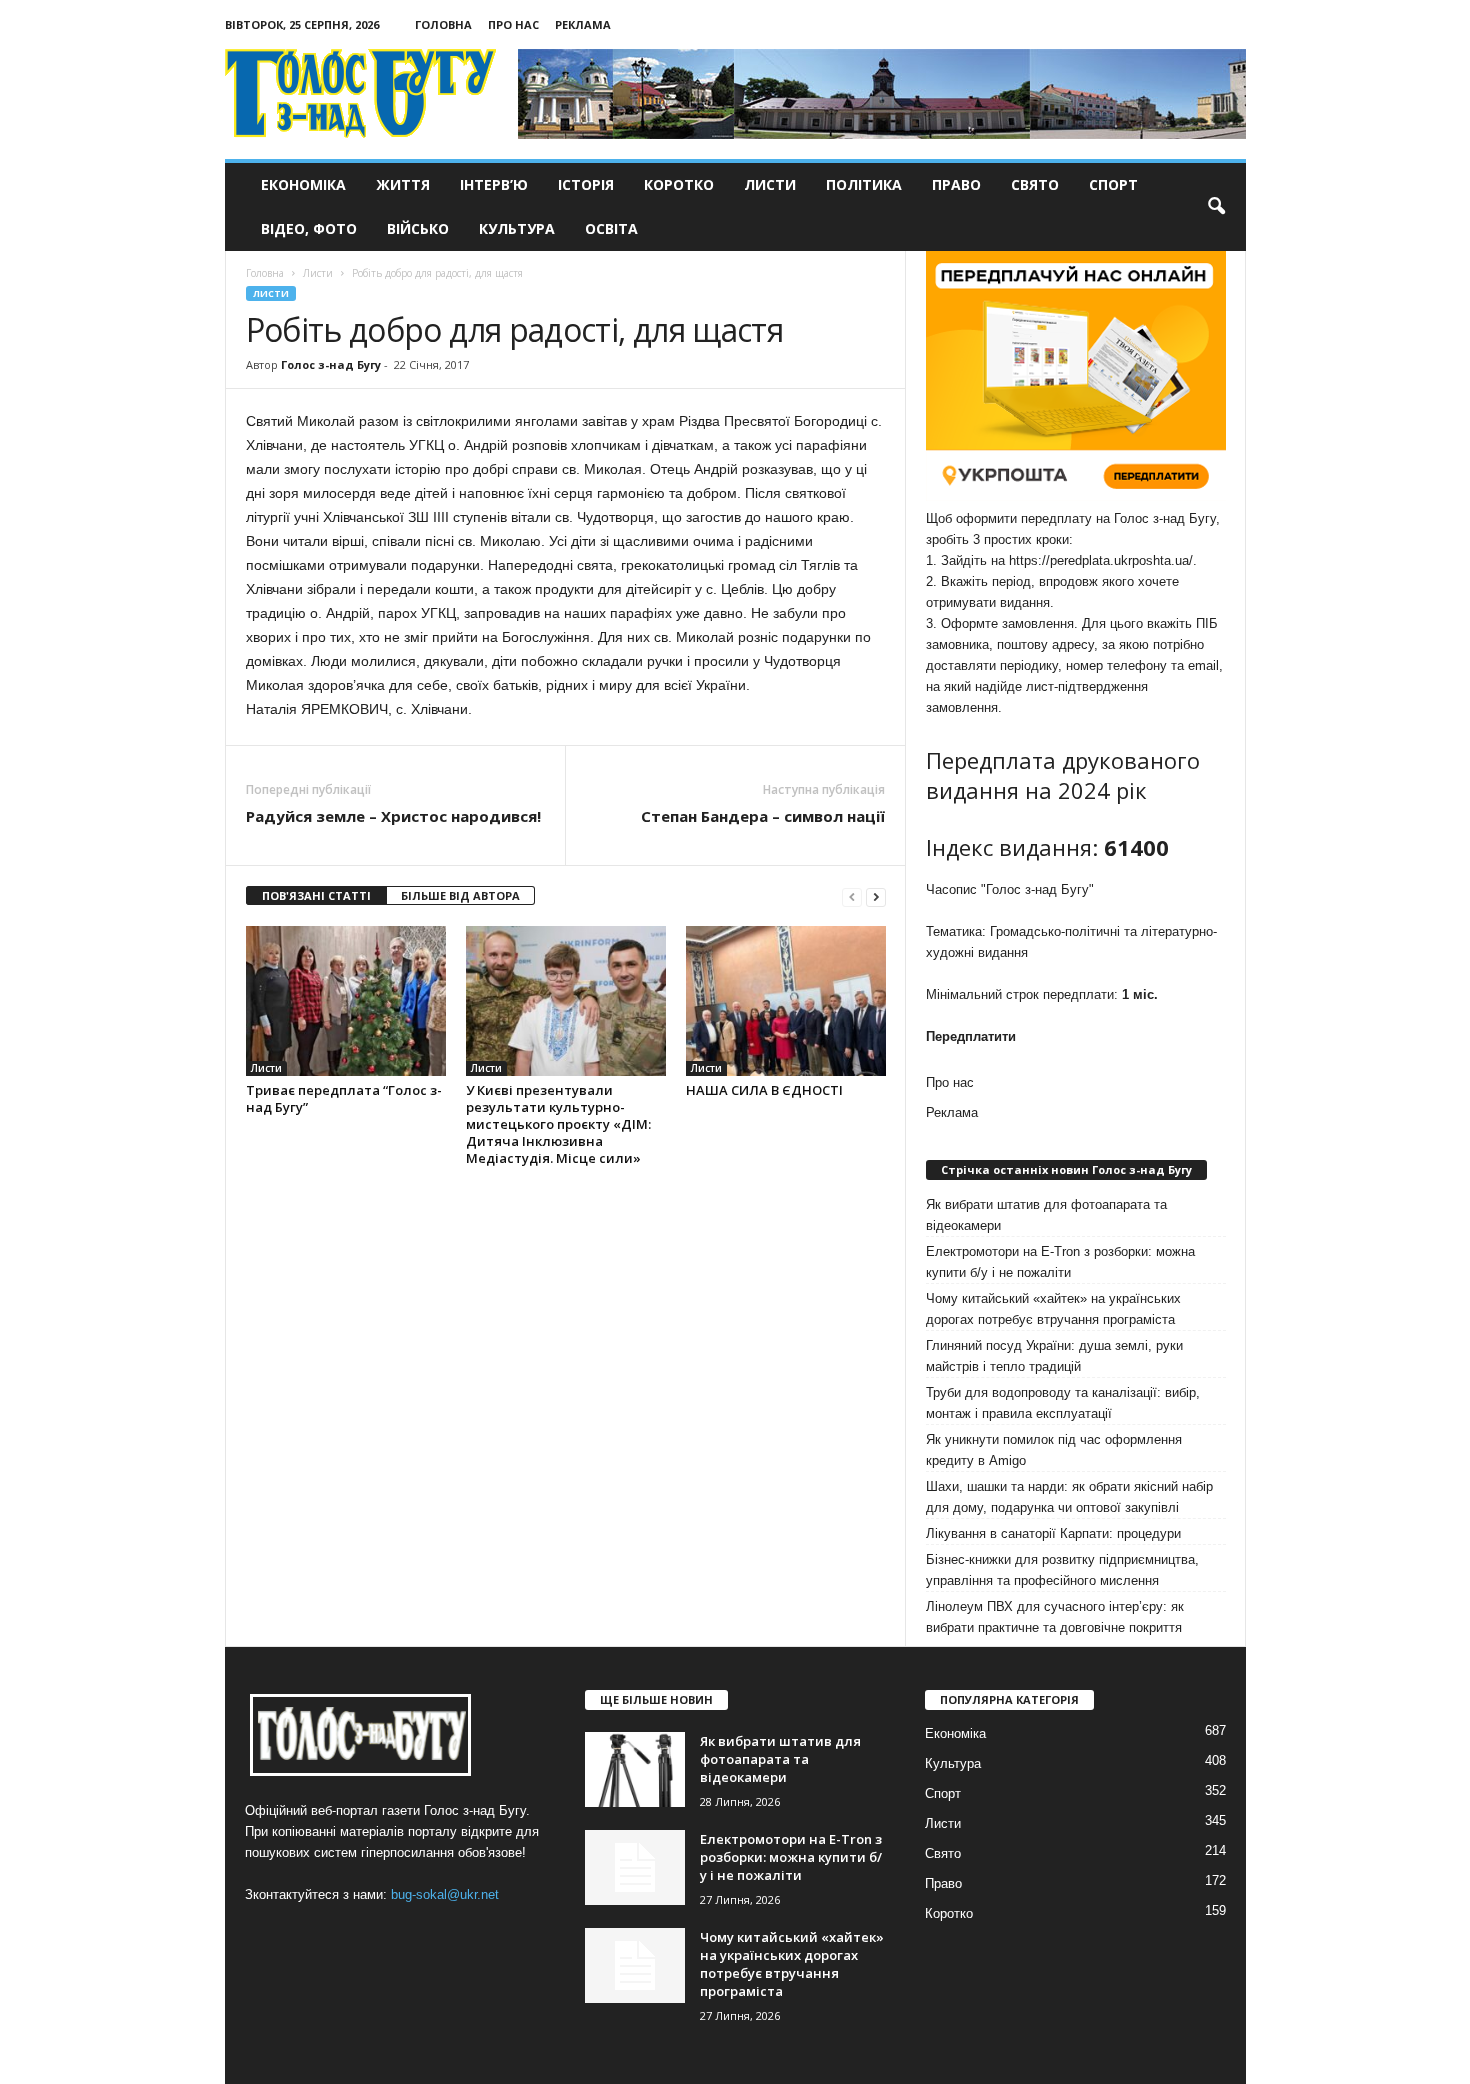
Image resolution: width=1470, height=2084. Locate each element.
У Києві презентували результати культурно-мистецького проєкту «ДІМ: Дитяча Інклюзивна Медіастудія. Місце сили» (558, 1124)
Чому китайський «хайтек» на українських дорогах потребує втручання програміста (1053, 1309)
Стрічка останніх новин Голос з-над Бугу (1066, 1169)
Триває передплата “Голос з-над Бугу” (344, 1098)
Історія (586, 184)
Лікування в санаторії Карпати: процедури (1053, 1533)
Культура (517, 228)
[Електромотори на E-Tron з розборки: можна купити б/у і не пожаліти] (635, 1867)
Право (956, 184)
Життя (403, 184)
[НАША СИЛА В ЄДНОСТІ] (786, 1001)
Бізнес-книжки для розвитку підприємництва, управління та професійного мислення (1062, 1570)
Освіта (611, 228)
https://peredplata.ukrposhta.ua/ (1101, 560)
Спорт (1113, 184)
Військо (418, 228)
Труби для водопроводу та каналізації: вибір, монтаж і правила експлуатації (1063, 1403)
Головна (443, 24)
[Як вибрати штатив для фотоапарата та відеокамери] (635, 1769)
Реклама (583, 24)
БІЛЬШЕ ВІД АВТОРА (460, 895)
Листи (770, 184)
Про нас (513, 24)
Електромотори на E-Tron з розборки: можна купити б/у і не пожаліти (1060, 1262)
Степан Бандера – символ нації (763, 816)
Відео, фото (309, 228)
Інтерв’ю (494, 184)
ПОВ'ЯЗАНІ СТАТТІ (316, 895)
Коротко (679, 184)
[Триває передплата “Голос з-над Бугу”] (346, 1001)
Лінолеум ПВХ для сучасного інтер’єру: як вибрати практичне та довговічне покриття (1055, 1617)
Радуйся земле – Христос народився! (393, 816)
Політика (864, 184)
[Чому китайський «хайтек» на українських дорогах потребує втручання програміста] (635, 1965)
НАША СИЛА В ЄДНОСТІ (764, 1090)
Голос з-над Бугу (331, 364)
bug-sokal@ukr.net (445, 1894)
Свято (1035, 184)
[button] (1216, 207)
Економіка (303, 184)
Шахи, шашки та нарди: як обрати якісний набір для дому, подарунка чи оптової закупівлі (1069, 1497)
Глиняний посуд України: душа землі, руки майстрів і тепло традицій (1054, 1356)
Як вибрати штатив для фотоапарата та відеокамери (1046, 1215)
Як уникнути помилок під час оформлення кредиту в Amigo (1054, 1450)
